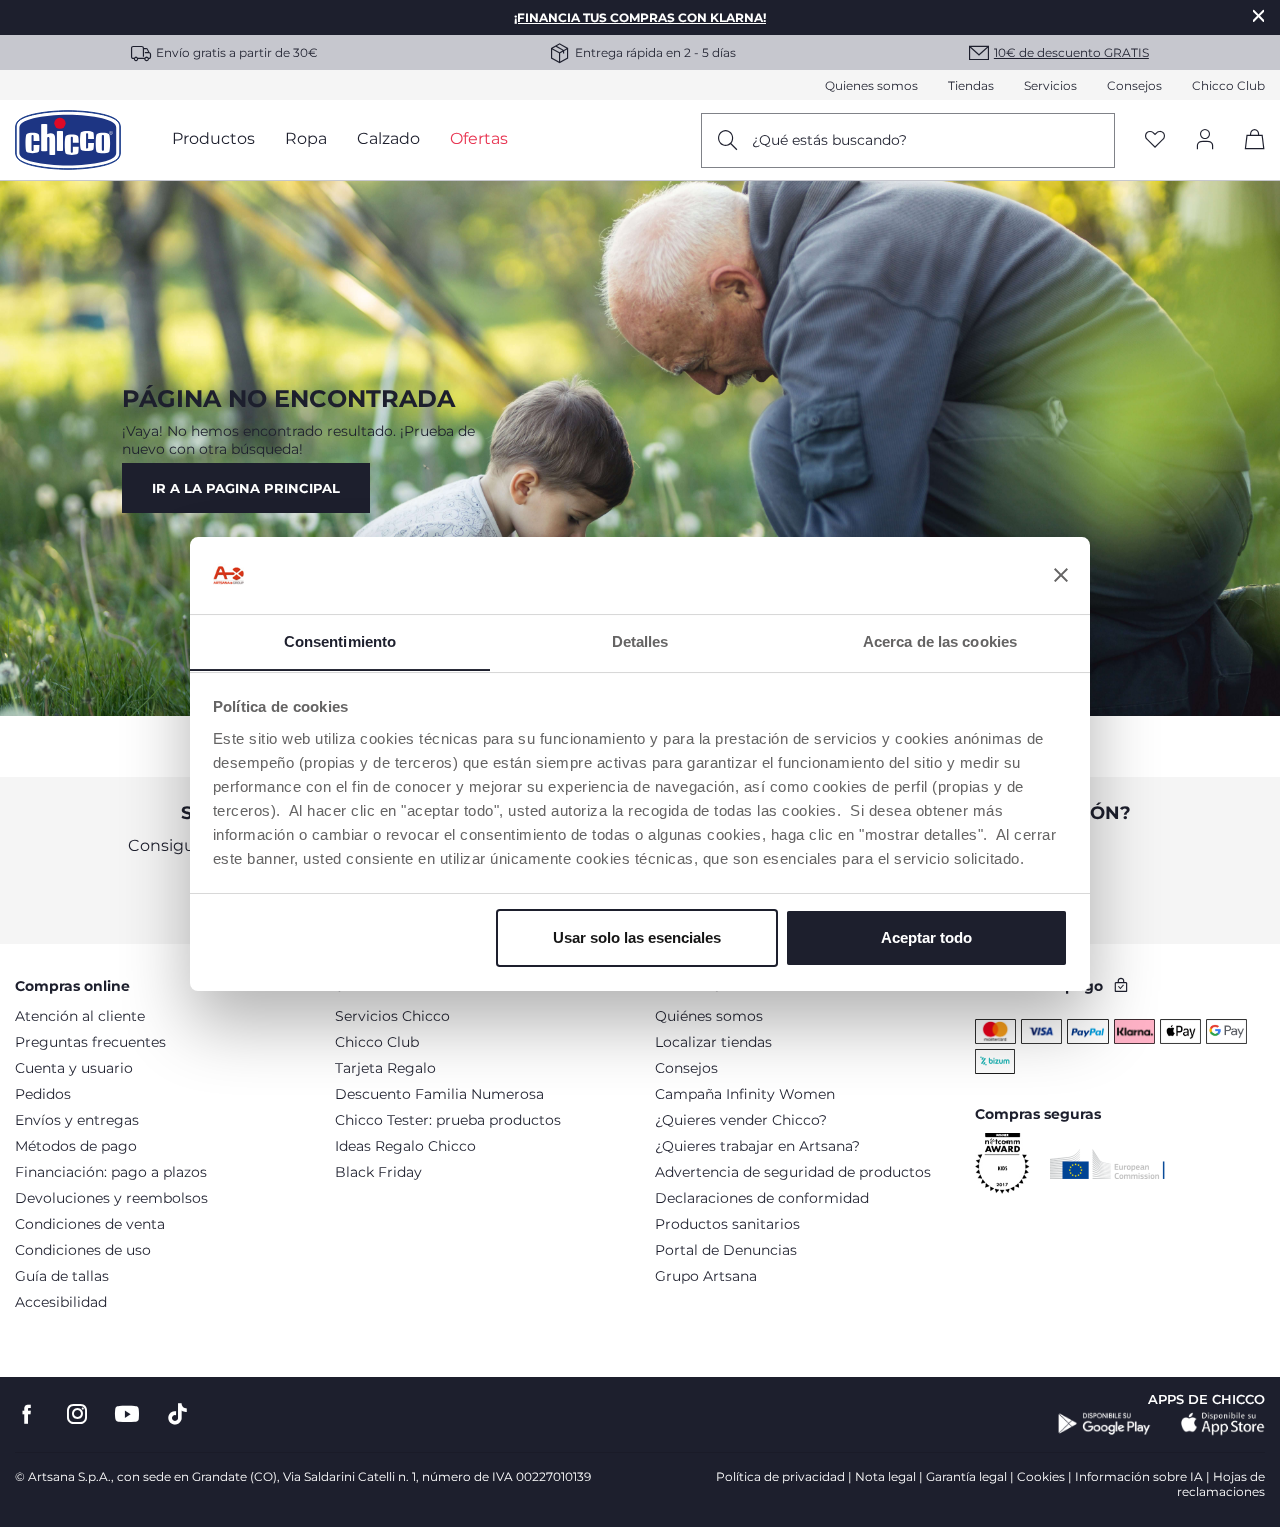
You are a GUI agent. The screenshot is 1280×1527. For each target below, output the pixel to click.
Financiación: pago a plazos (111, 1172)
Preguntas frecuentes (90, 1042)
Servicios (1050, 85)
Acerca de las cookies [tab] (940, 640)
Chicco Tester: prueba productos (448, 1120)
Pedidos (43, 1094)
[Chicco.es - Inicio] (68, 140)
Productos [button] (213, 138)
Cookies (1041, 1476)
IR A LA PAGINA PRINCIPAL (246, 488)
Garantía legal (966, 1476)
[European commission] (1107, 1164)
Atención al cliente (80, 1016)
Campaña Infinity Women (745, 1094)
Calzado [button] (388, 138)
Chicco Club (1228, 85)
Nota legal (885, 1476)
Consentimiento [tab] (340, 640)
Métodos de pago (76, 1146)
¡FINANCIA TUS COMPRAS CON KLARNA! (640, 17)
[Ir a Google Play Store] (1104, 1424)
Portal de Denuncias (726, 1250)
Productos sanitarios (727, 1224)
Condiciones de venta (90, 1224)
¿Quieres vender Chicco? (741, 1120)
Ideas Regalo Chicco (405, 1146)
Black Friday (378, 1172)
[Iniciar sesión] (1205, 140)
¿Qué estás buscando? (829, 140)
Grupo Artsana (706, 1276)
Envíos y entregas (77, 1120)
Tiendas (971, 85)
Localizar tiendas (713, 1042)
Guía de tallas (62, 1276)
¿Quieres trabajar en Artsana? (757, 1146)
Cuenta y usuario (74, 1068)
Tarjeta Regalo (385, 1068)
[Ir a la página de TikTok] (177, 1414)
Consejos (1134, 85)
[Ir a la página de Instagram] (77, 1414)
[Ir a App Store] (1223, 1424)
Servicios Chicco (392, 1016)
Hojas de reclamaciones (1221, 1484)
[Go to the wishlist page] (1155, 140)
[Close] (1259, 15)
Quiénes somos (709, 1016)
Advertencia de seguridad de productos (793, 1172)
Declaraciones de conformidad (762, 1198)
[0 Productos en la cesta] (1247, 156)
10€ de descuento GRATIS (1071, 52)
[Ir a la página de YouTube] (127, 1414)
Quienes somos (871, 85)
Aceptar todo (926, 937)
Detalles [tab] (640, 640)
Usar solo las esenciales (637, 937)
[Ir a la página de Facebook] (27, 1414)
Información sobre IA (1139, 1476)
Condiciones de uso (83, 1250)
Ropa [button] (306, 138)
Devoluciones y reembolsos (111, 1198)
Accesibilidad (61, 1302)
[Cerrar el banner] (1061, 575)
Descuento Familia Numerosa (439, 1094)
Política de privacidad (780, 1476)
